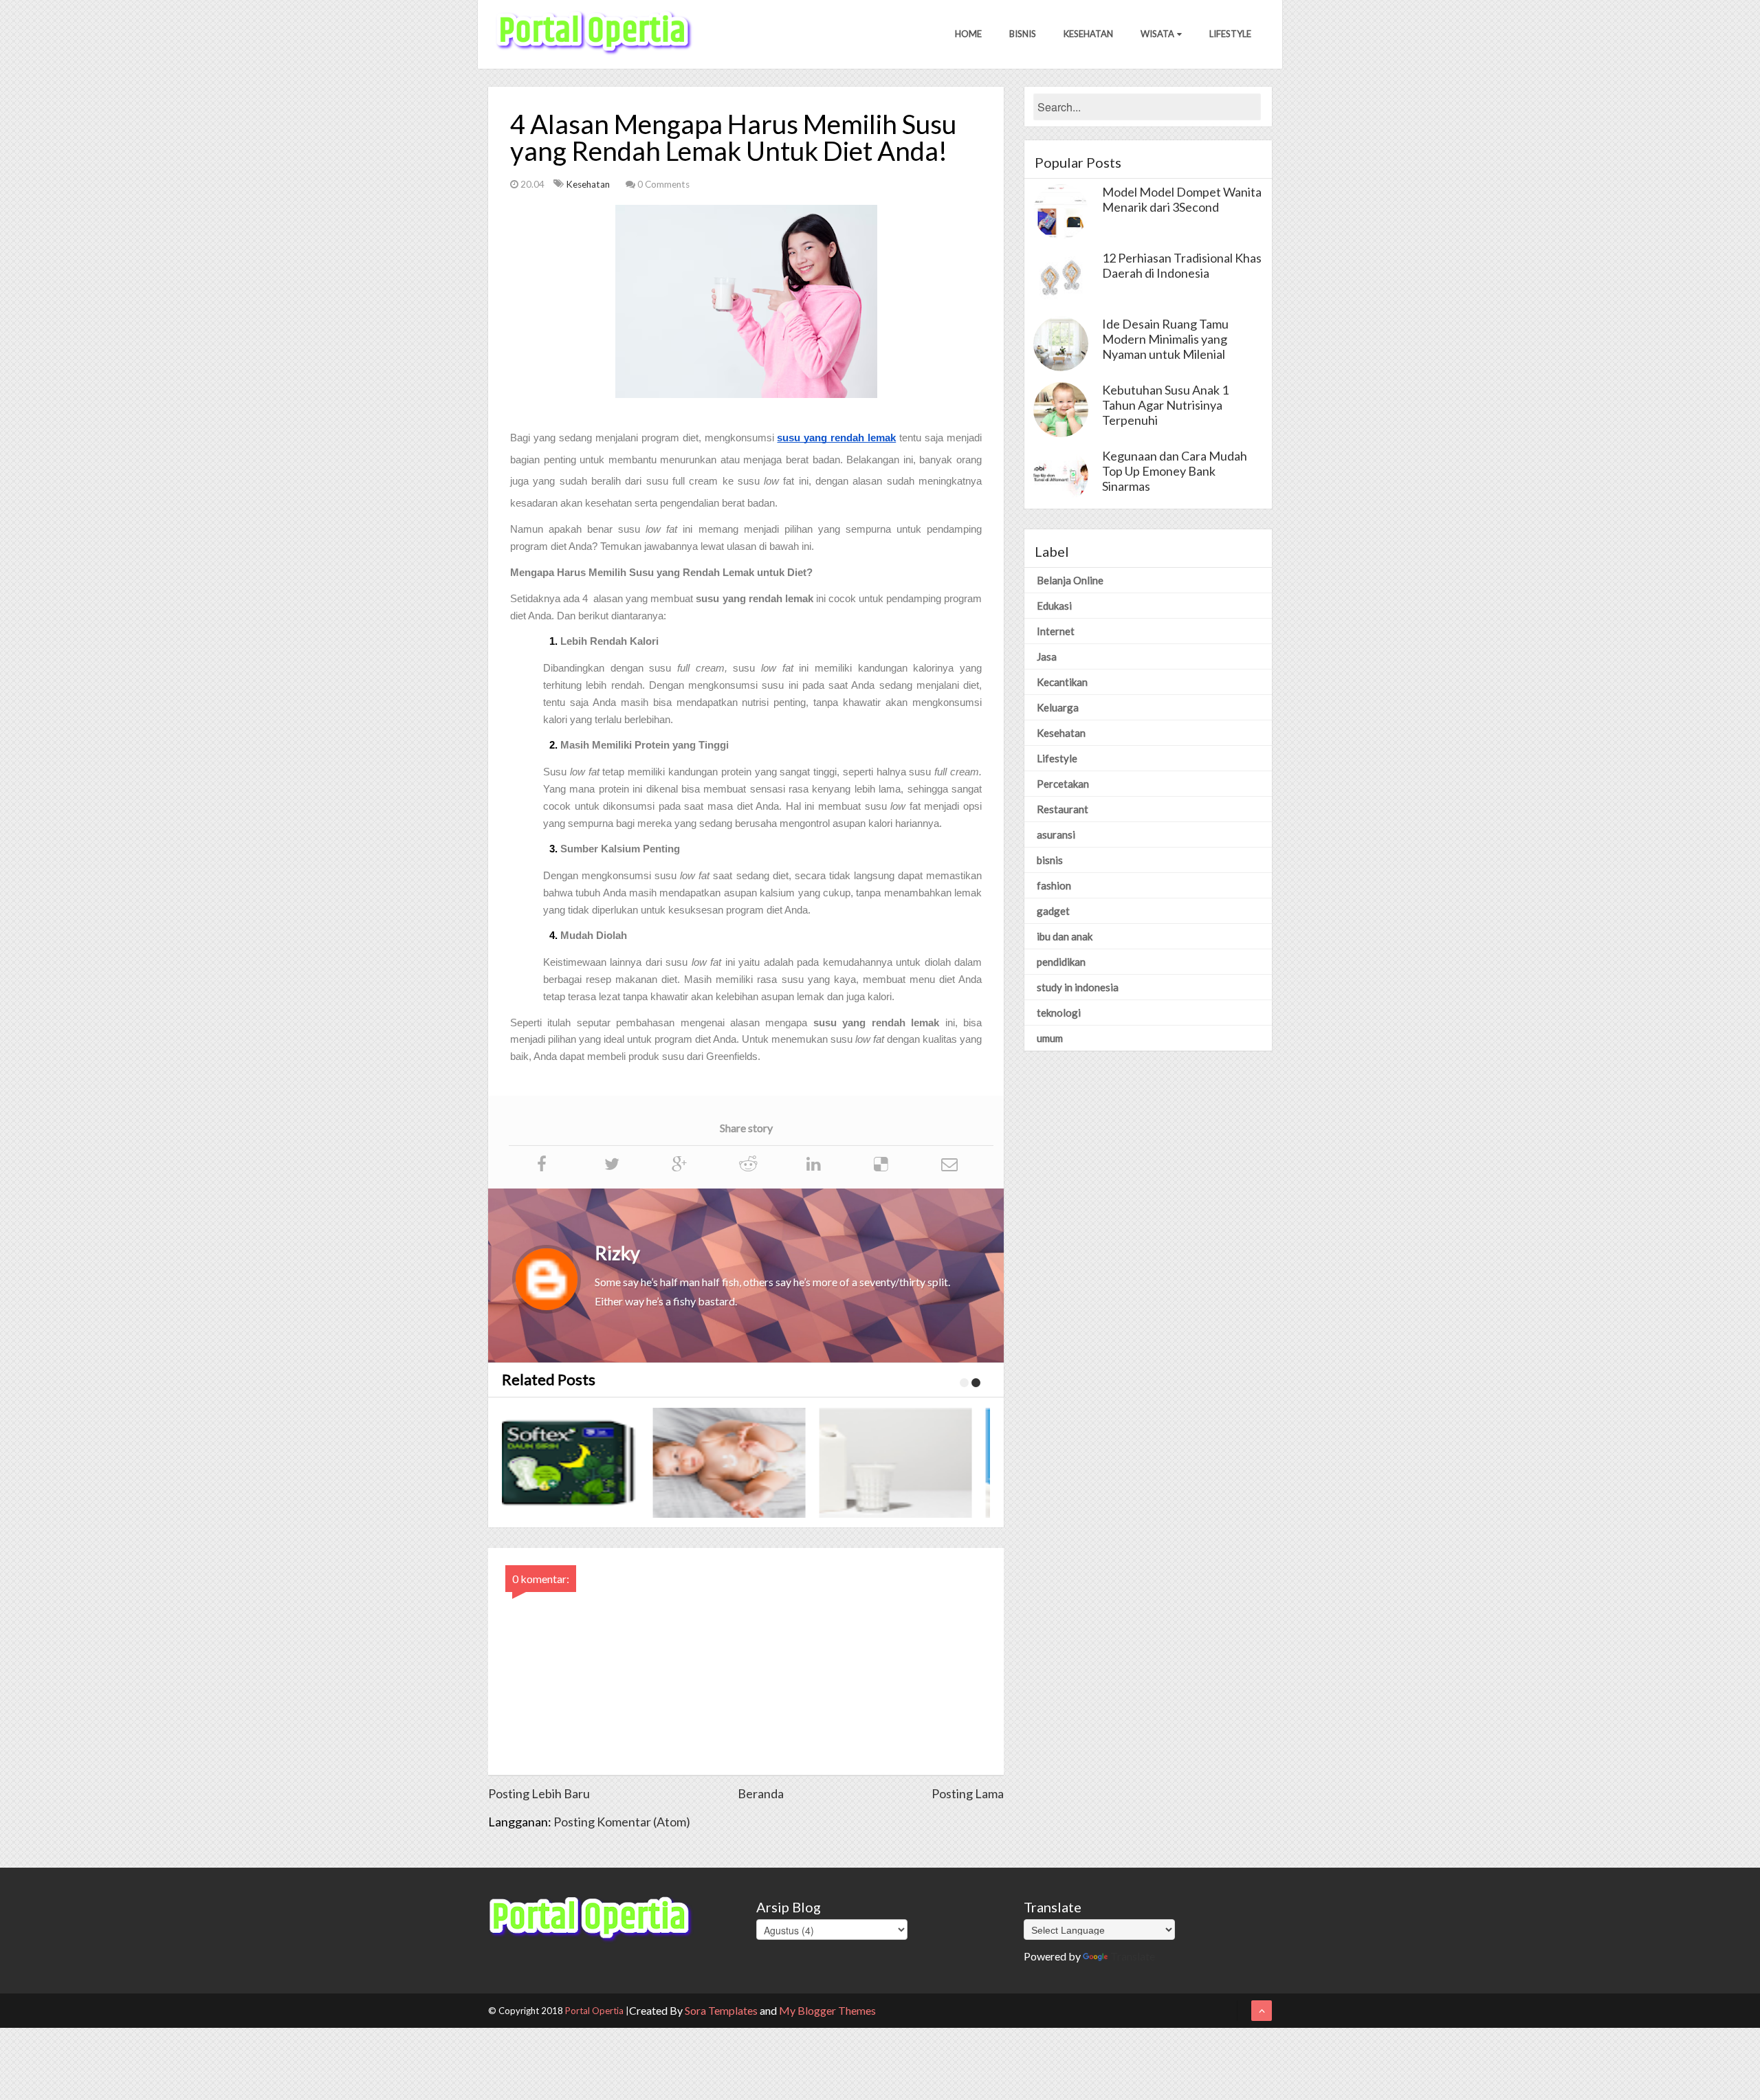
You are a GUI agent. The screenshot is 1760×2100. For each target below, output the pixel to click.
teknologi (1059, 1013)
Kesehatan (1088, 34)
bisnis (1050, 860)
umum (1050, 1038)
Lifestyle (1230, 34)
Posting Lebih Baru (539, 1793)
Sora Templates (721, 2010)
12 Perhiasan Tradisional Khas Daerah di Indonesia (1182, 265)
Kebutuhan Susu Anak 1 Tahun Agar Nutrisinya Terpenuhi (1165, 405)
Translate (1133, 1956)
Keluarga (1058, 707)
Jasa (1047, 656)
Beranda (761, 1793)
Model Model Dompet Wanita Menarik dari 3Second (1182, 199)
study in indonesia (1078, 987)
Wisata (1157, 34)
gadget (1053, 911)
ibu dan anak (1065, 936)
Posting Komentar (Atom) (622, 1822)
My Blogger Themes (827, 2010)
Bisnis (1023, 34)
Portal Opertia (594, 2011)
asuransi (1056, 835)
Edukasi (1054, 606)
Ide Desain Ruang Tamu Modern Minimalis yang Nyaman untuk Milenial (1165, 339)
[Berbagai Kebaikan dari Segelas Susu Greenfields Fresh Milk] (921, 1463)
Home (968, 34)
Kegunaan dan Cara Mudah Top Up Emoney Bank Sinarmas (1175, 471)
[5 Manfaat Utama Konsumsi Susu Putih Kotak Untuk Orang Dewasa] (755, 1463)
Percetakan (1063, 784)
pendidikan (1061, 962)
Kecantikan (1062, 682)
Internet (1056, 631)
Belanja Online (1070, 580)
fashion (1054, 885)
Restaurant (1063, 809)
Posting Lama (968, 1793)
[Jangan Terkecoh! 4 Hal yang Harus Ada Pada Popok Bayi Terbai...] (588, 1463)
